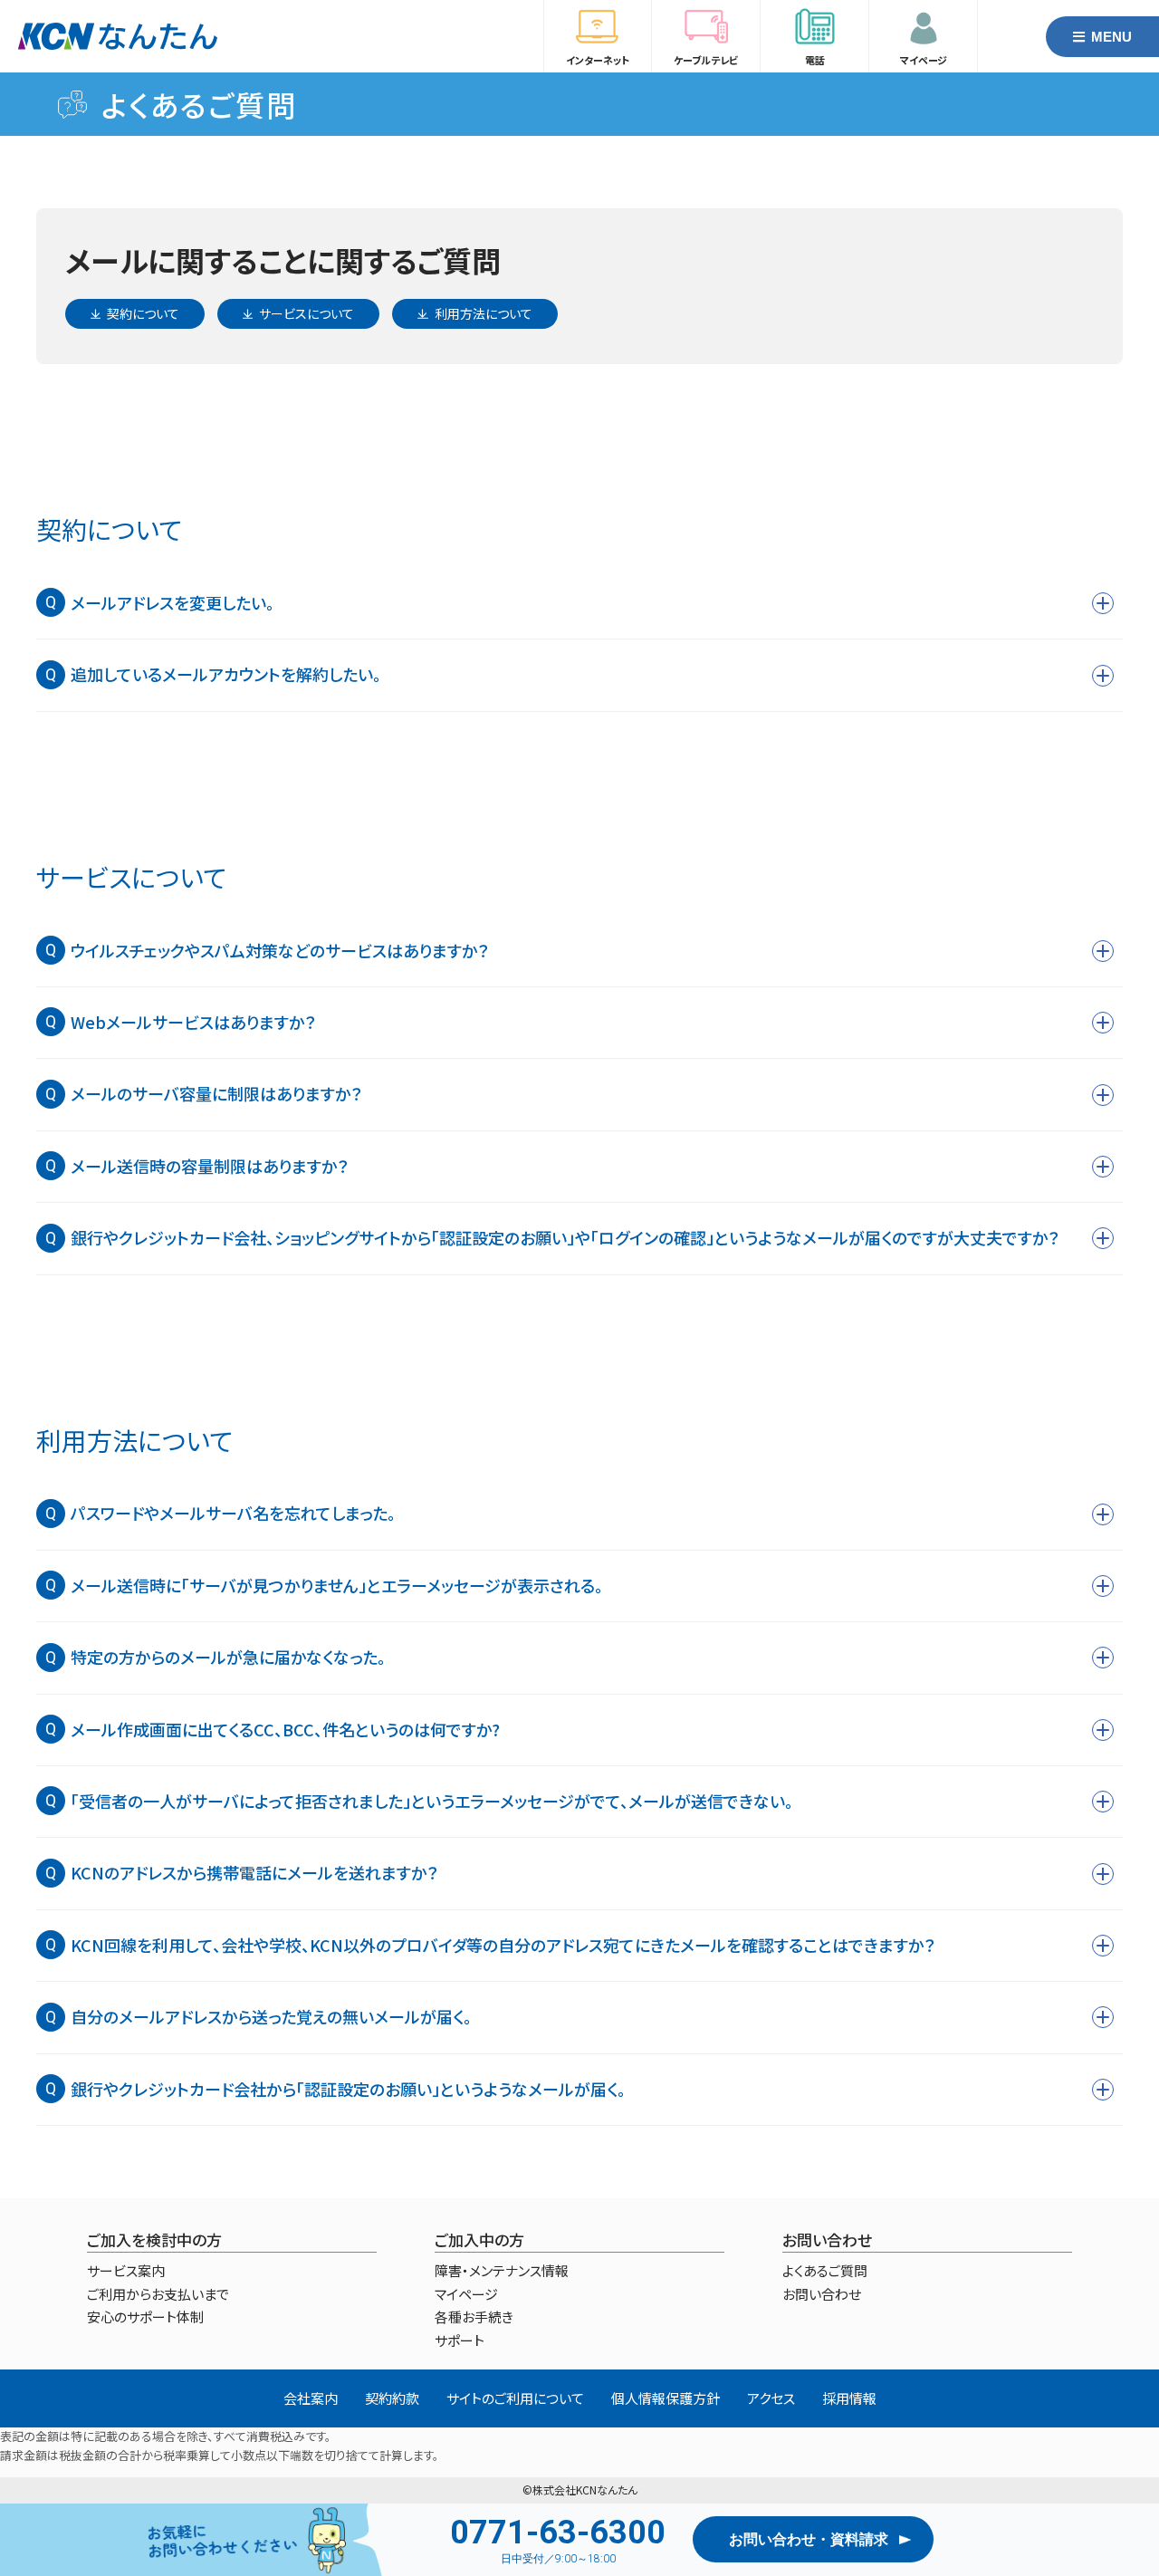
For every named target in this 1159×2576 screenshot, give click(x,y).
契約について (143, 313)
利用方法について (484, 313)
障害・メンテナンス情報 (502, 2270)
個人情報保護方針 (666, 2398)
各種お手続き (474, 2316)
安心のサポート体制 (145, 2316)
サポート (460, 2340)
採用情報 (849, 2398)
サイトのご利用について (515, 2398)
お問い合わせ (822, 2294)
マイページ (466, 2294)
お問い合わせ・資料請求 (809, 2539)
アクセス (771, 2398)
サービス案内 (126, 2270)
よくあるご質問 (199, 104)
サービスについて (307, 313)
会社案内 (311, 2398)
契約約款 (392, 2398)
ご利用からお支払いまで (158, 2294)
